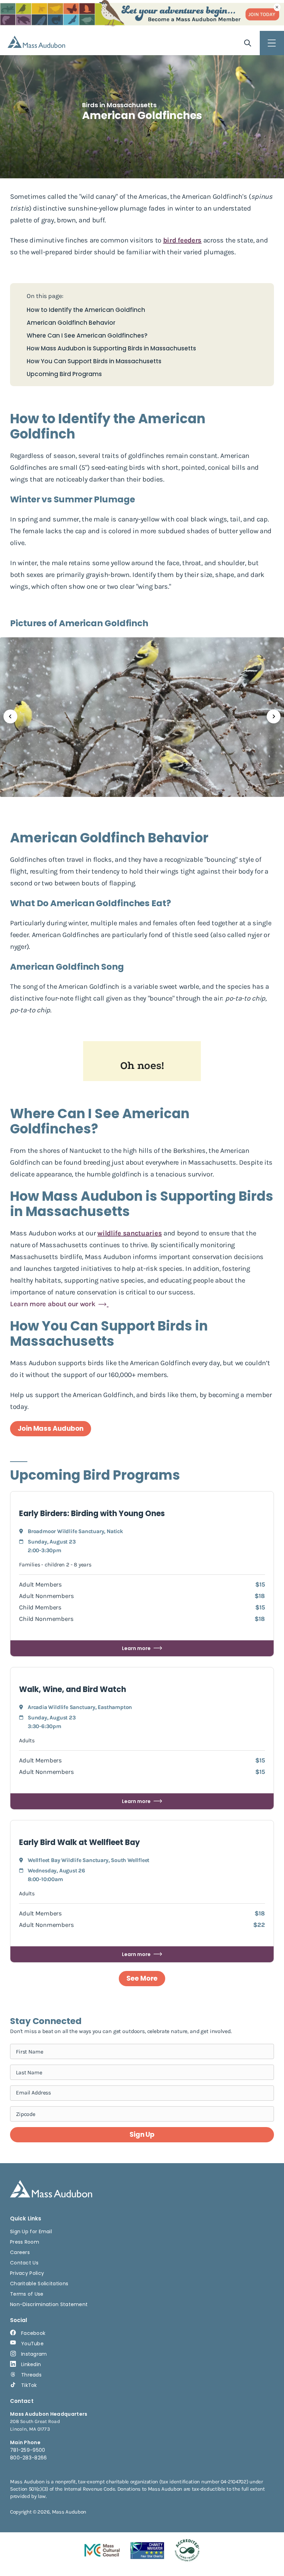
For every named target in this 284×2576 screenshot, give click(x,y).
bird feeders (182, 240)
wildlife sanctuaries (130, 1233)
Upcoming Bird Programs (64, 374)
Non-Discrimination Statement (49, 2304)
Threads (31, 2375)
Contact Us (24, 2263)
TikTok (29, 2385)
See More (142, 1978)
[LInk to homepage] (36, 42)
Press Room (25, 2242)
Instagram (34, 2354)
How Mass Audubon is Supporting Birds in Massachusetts (111, 348)
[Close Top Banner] (277, 7)
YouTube (32, 2344)
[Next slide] (274, 716)
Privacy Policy (27, 2273)
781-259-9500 (28, 2450)
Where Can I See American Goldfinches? (87, 336)
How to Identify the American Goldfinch (86, 310)
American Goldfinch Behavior (71, 323)
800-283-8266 (29, 2458)
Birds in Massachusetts (119, 105)
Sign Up (142, 2135)
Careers (20, 2252)
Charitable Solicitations (39, 2284)
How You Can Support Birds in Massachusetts (94, 361)
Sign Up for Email (31, 2231)
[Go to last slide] (10, 716)
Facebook (33, 2333)
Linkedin (31, 2364)
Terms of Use (27, 2294)
